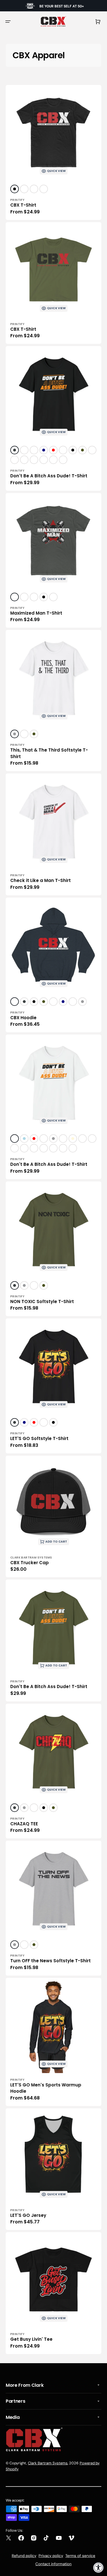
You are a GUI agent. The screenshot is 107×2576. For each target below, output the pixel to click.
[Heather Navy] (92, 450)
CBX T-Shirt (23, 205)
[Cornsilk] (73, 1139)
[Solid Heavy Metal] (24, 189)
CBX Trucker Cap (30, 1563)
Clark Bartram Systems (48, 2463)
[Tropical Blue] (63, 460)
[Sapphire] (24, 460)
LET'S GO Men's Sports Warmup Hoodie (46, 2088)
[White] (24, 597)
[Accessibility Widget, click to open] (98, 2567)
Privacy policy (51, 2556)
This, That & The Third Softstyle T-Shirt (49, 753)
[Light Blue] (24, 1139)
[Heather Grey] (44, 189)
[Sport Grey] (15, 734)
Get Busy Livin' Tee (31, 2339)
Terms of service (80, 2556)
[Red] (53, 450)
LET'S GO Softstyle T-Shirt (39, 1438)
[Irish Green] (34, 450)
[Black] (15, 189)
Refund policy (24, 2556)
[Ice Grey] (53, 1148)
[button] (8, 22)
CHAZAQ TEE (24, 1824)
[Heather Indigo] (53, 460)
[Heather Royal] (34, 460)
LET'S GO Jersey (28, 2215)
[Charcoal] (15, 450)
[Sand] (73, 1148)
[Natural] (34, 1148)
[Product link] (53, 152)
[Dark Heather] (44, 460)
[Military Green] (82, 450)
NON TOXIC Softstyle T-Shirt (42, 1301)
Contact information (53, 2564)
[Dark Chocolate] (24, 450)
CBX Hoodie (23, 1018)
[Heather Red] (15, 460)
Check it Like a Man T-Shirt (41, 880)
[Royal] (63, 450)
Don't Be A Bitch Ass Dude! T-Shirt (49, 476)
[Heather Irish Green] (15, 1148)
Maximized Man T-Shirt (36, 613)
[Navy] (44, 450)
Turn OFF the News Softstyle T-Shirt (51, 1961)
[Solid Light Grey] (34, 189)
